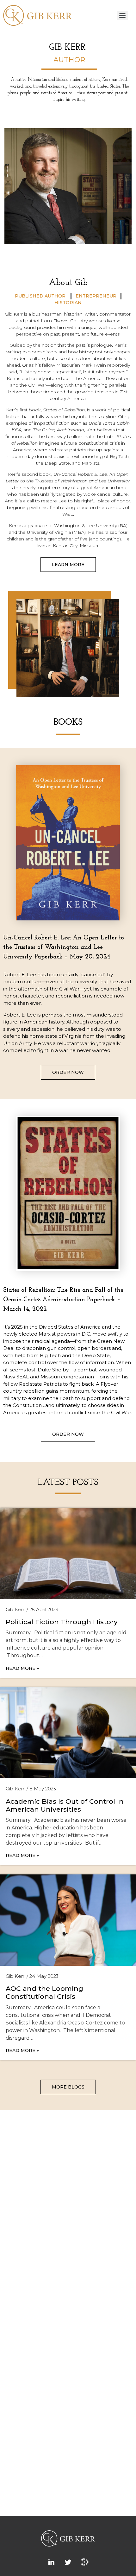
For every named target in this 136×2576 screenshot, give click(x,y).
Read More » (22, 1668)
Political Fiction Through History (62, 1622)
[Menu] (122, 16)
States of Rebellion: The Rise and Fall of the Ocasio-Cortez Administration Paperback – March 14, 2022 (63, 1300)
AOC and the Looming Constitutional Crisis (44, 1992)
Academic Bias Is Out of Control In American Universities (65, 1805)
